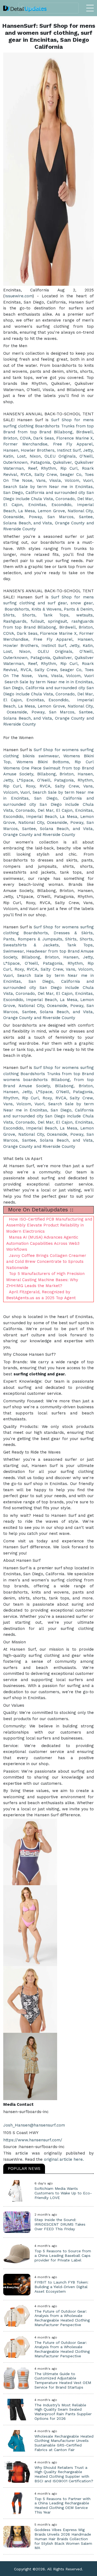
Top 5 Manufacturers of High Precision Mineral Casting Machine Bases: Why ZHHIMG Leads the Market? (45, 1280)
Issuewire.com (19, 296)
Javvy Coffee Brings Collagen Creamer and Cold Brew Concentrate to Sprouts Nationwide (46, 1262)
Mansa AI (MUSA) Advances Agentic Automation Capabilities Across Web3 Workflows (43, 1243)
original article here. (64, 2159)
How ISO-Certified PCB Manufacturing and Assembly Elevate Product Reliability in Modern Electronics (49, 1225)
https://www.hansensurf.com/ (33, 2140)
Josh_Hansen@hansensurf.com (34, 2125)
